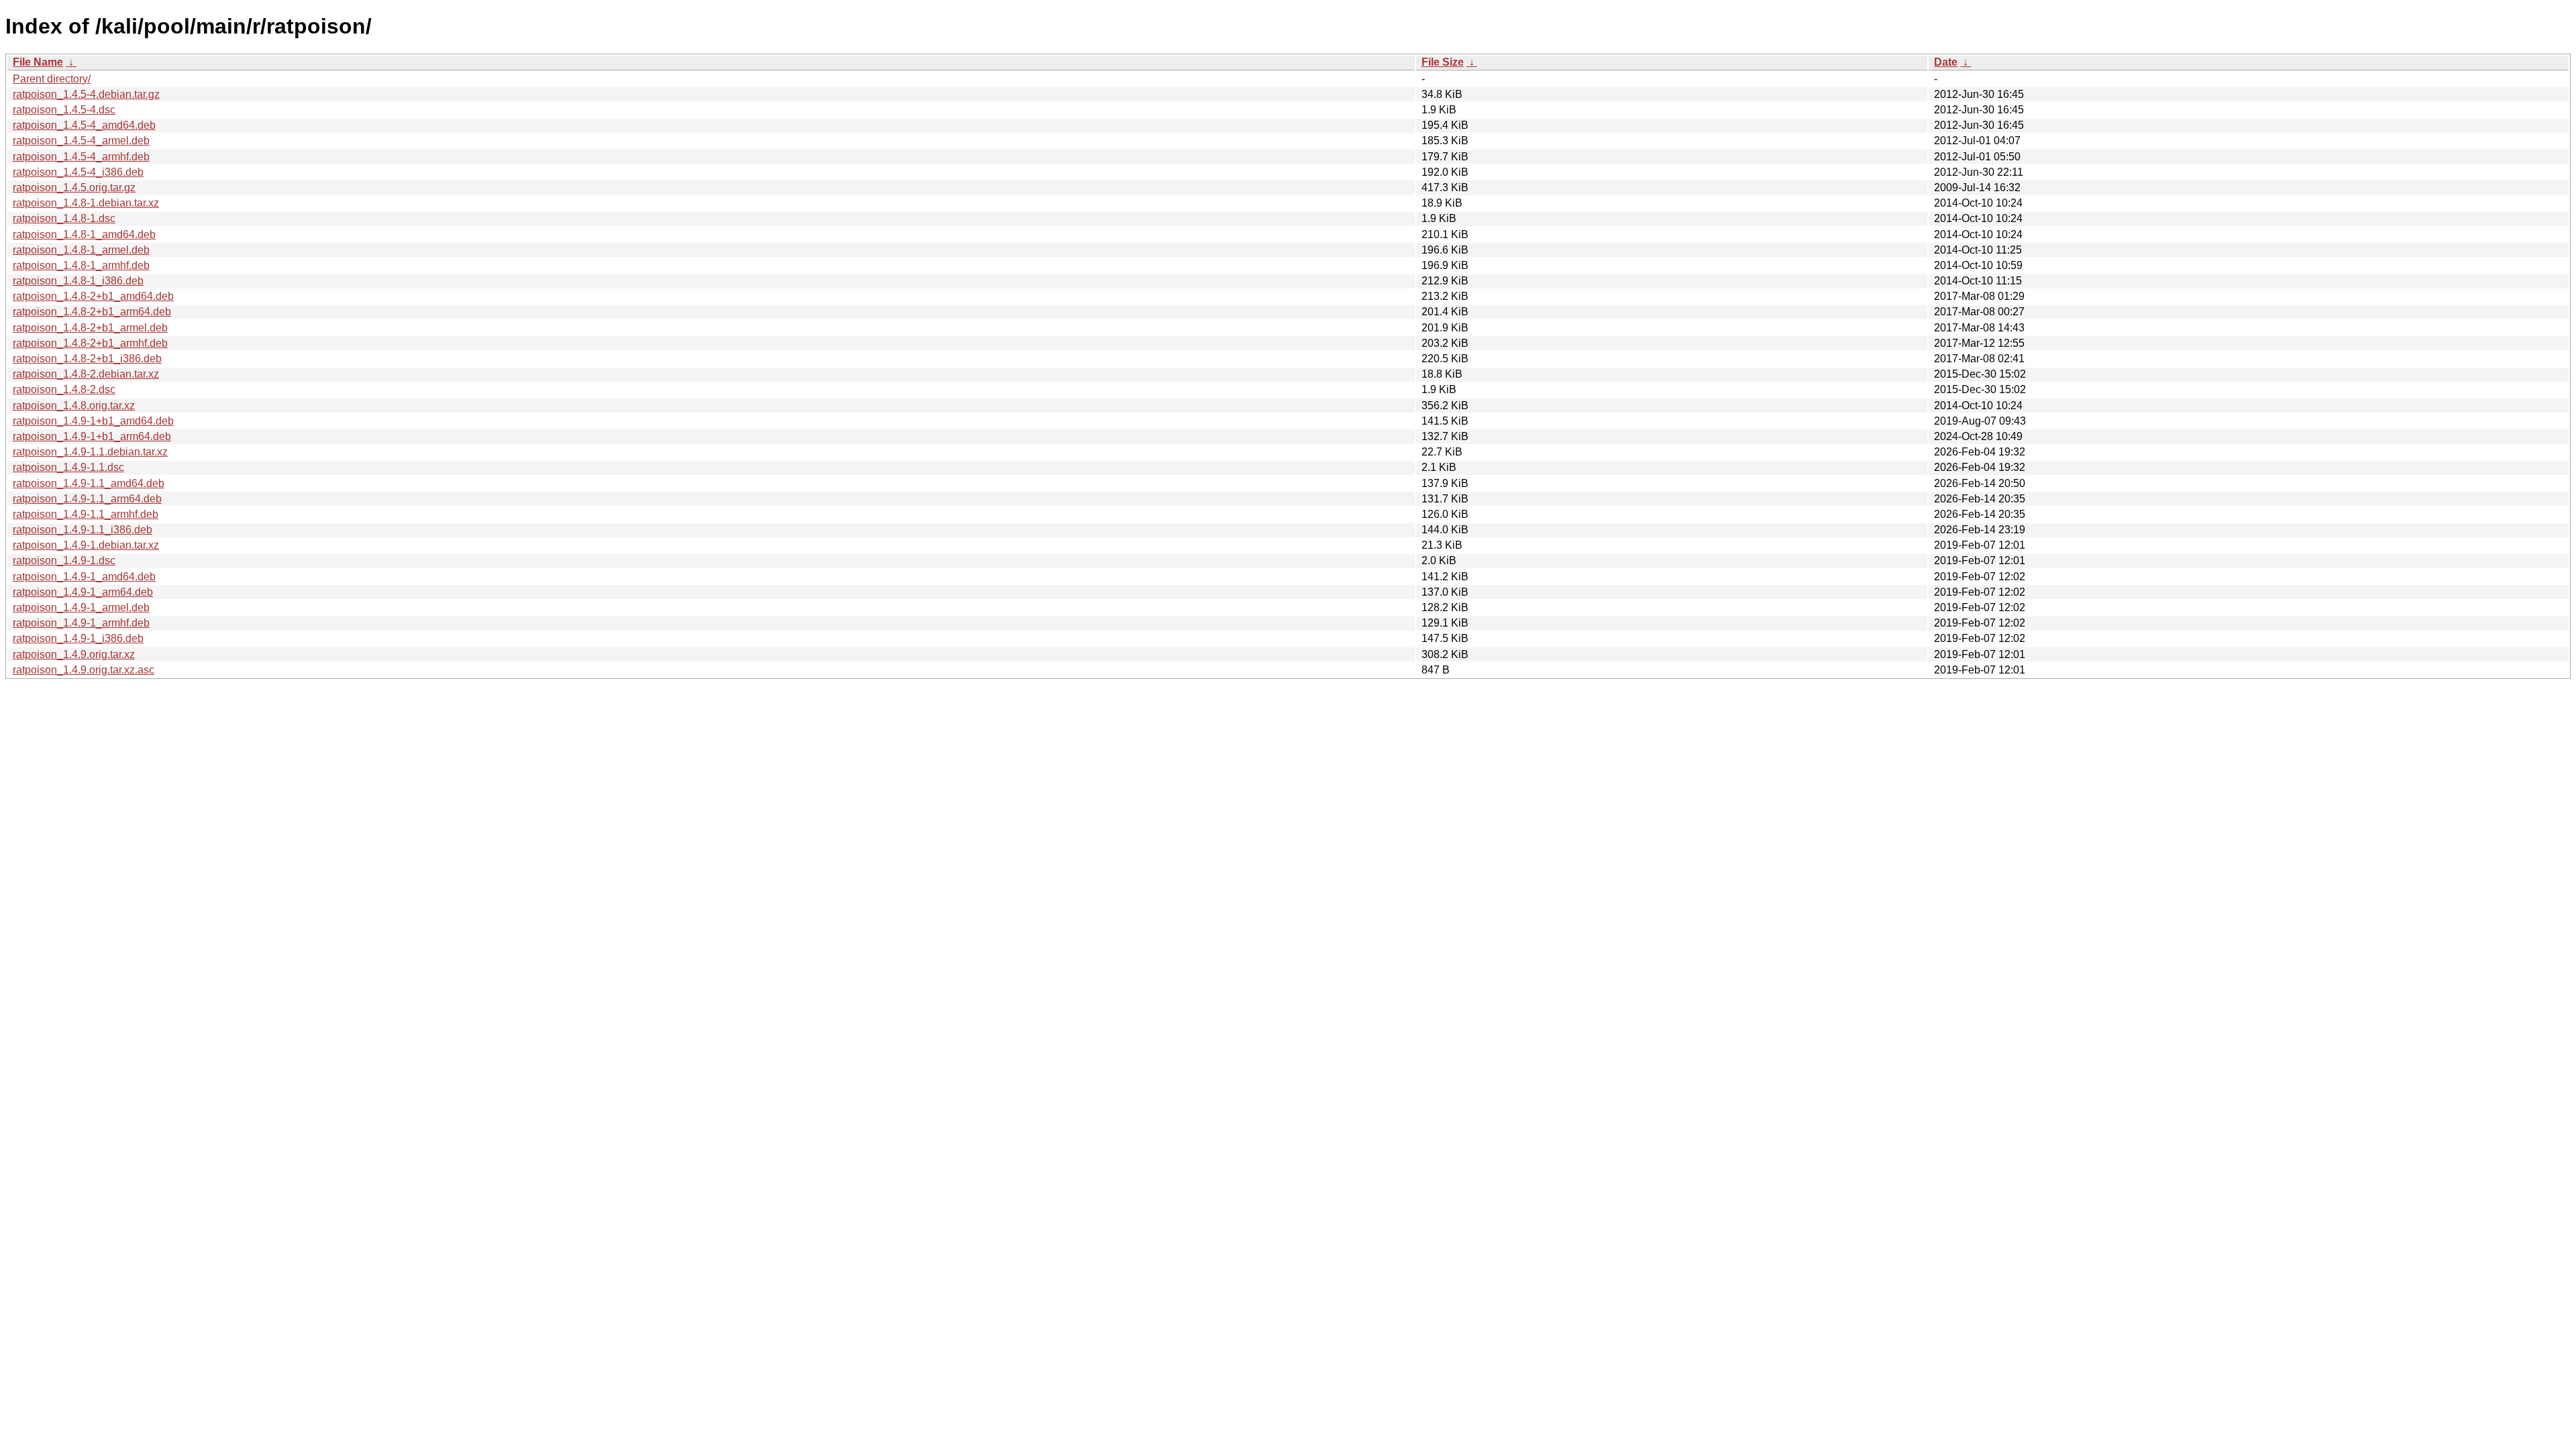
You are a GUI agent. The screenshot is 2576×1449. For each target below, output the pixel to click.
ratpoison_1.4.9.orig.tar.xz (74, 654)
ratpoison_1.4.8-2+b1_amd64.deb (93, 296)
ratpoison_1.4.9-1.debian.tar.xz (86, 545)
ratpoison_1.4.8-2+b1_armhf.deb (90, 343)
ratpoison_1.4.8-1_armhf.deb (81, 265)
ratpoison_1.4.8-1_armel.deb (81, 250)
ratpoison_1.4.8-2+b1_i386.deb (87, 359)
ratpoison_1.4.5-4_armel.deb (81, 141)
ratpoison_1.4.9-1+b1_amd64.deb (93, 421)
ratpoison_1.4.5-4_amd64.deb (84, 125)
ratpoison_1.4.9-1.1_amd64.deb (89, 483)
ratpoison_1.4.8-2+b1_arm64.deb (92, 312)
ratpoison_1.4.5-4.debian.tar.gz (86, 94)
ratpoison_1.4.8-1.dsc (64, 218)
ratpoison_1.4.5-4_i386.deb (78, 172)
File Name (38, 62)
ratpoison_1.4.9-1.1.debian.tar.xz (90, 452)
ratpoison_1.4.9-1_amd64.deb (84, 577)
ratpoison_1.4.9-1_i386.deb (78, 638)
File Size (1443, 62)
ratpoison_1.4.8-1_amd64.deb (84, 234)
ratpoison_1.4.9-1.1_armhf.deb (86, 514)
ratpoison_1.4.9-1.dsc (64, 560)
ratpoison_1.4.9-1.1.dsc (68, 467)
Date (1946, 62)
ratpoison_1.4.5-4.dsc (64, 110)
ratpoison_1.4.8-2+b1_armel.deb (90, 328)
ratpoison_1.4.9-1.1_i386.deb (83, 530)
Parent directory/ (52, 79)
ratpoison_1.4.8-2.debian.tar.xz (86, 374)
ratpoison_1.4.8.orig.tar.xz (74, 406)
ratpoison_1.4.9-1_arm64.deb (83, 592)
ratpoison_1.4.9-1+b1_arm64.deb (92, 436)
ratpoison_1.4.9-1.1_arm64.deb (87, 499)
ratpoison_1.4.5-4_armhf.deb (81, 157)
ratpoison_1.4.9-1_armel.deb (81, 607)
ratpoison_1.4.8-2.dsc (64, 389)
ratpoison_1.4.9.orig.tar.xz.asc (84, 670)
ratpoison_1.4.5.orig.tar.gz (74, 187)
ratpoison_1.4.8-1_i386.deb (78, 281)
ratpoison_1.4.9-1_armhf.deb (81, 623)
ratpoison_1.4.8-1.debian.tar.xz (86, 203)
